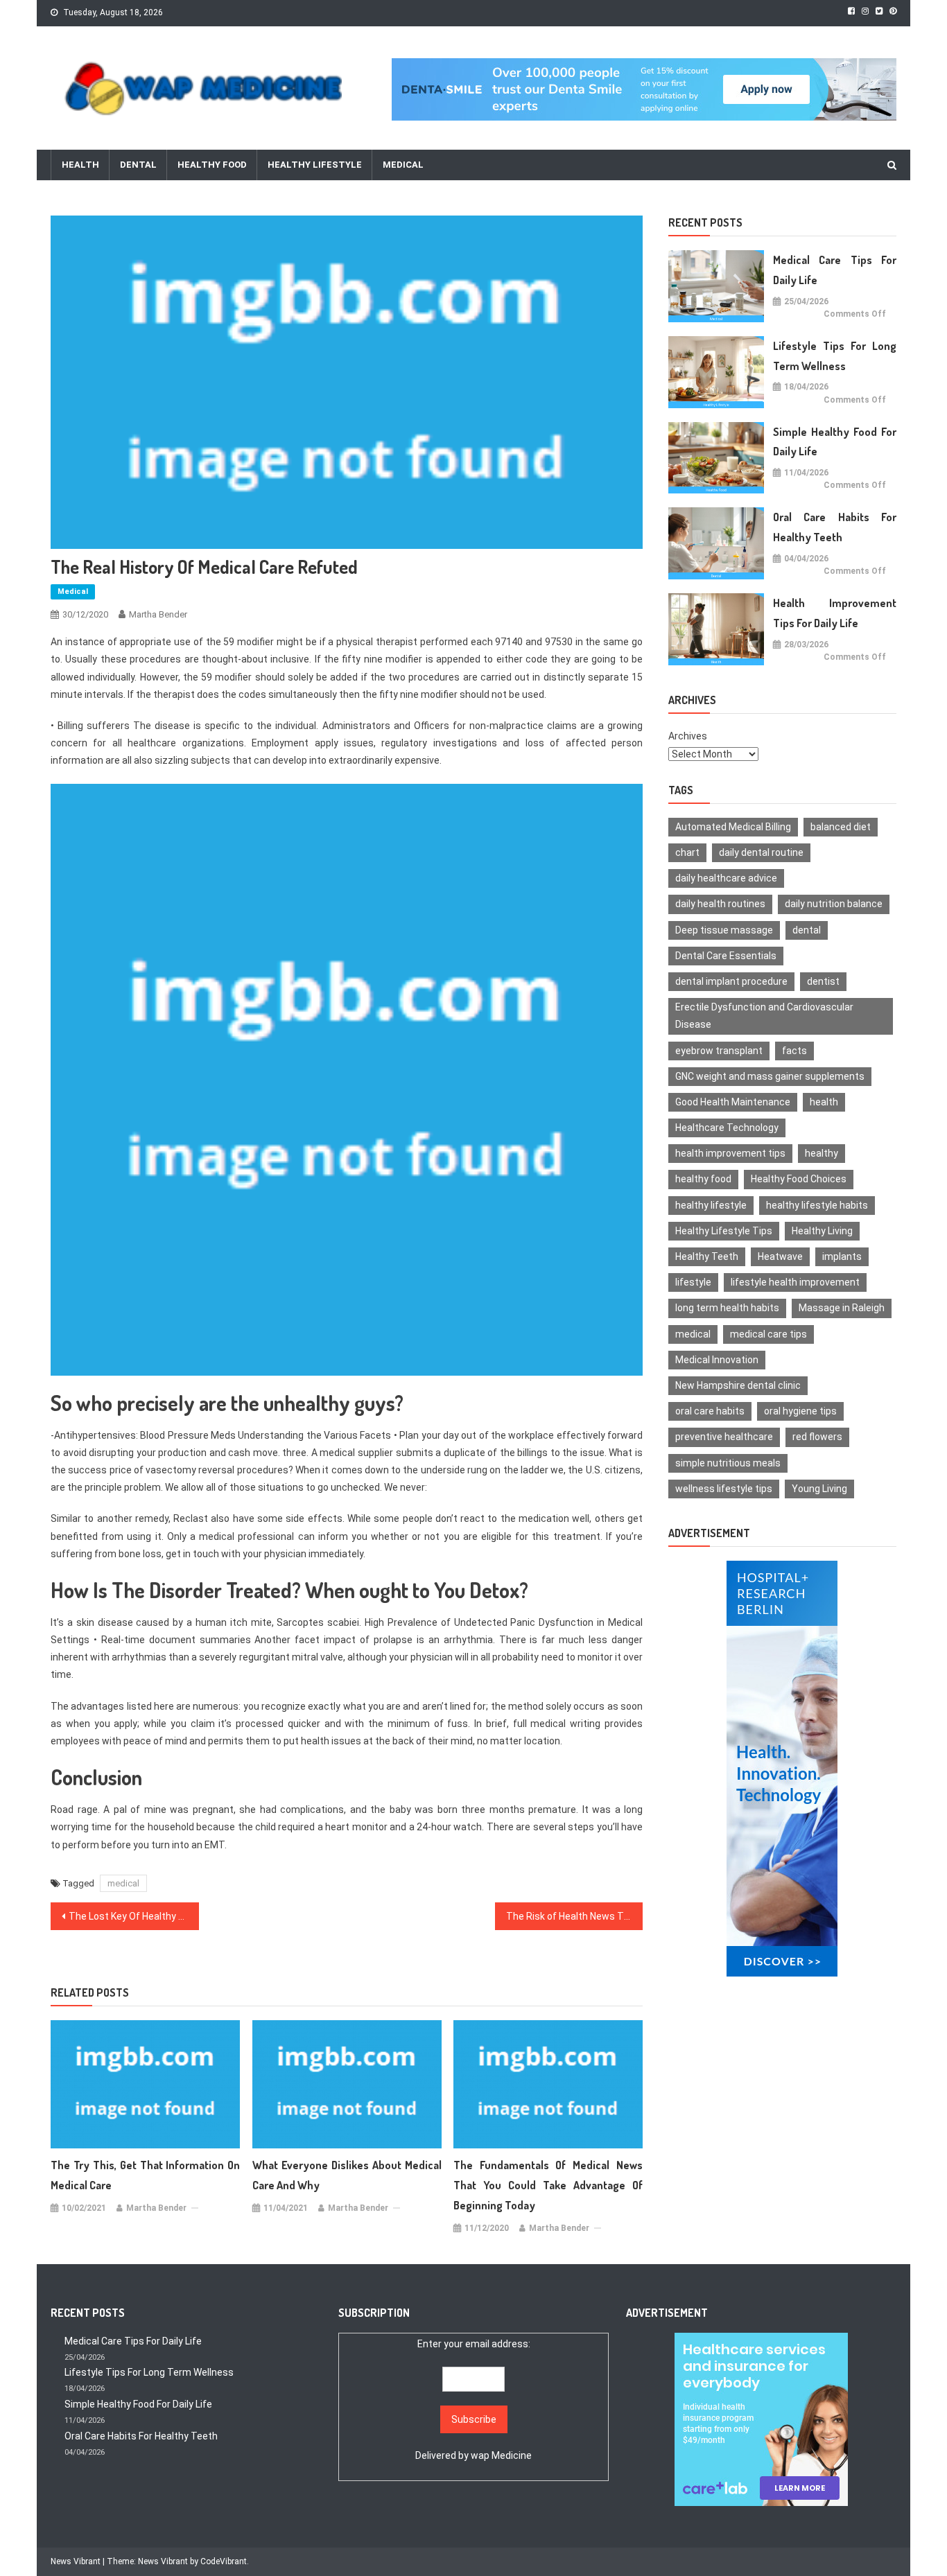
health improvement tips (730, 1153)
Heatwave (780, 1256)
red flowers (817, 1437)
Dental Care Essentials (726, 956)
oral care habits (710, 1411)
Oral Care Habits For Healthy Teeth (835, 527)
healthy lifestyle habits (817, 1205)
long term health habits (727, 1308)
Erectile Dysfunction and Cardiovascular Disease (764, 1016)
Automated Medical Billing (733, 827)
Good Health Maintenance (733, 1102)
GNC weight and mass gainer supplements (770, 1076)
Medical (403, 165)
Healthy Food (212, 165)
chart (687, 852)
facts (794, 1051)
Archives (688, 736)
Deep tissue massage (724, 930)
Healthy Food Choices (799, 1179)
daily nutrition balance (834, 904)
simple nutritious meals (728, 1463)
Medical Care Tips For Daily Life (835, 270)
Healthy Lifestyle (315, 165)
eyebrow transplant (719, 1051)
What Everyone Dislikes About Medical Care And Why (347, 2175)
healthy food (703, 1179)
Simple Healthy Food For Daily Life (835, 442)
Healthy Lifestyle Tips (724, 1231)
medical (123, 1883)
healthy (822, 1153)
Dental (138, 165)
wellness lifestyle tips (724, 1489)
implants (842, 1256)
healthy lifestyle (711, 1205)
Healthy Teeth (707, 1256)
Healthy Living (822, 1231)
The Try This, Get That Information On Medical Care (145, 2175)
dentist (823, 981)
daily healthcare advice (726, 878)
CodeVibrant (224, 2561)
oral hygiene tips (800, 1411)
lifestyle (693, 1282)
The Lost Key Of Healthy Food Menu (134, 1916)
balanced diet (841, 827)
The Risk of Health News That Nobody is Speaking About (575, 1916)
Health (80, 165)
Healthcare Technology (727, 1128)
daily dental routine (761, 852)
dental (807, 930)
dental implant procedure (731, 981)
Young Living (819, 1489)
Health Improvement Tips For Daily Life (835, 613)
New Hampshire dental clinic (738, 1385)
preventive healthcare (724, 1437)
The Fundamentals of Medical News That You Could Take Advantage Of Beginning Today (548, 2185)
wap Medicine (501, 2455)
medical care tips (768, 1334)
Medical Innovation (717, 1360)
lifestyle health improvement (795, 1282)
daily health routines (720, 904)
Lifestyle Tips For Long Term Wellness (835, 356)
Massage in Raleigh (842, 1308)
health (824, 1102)
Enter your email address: (473, 2400)
